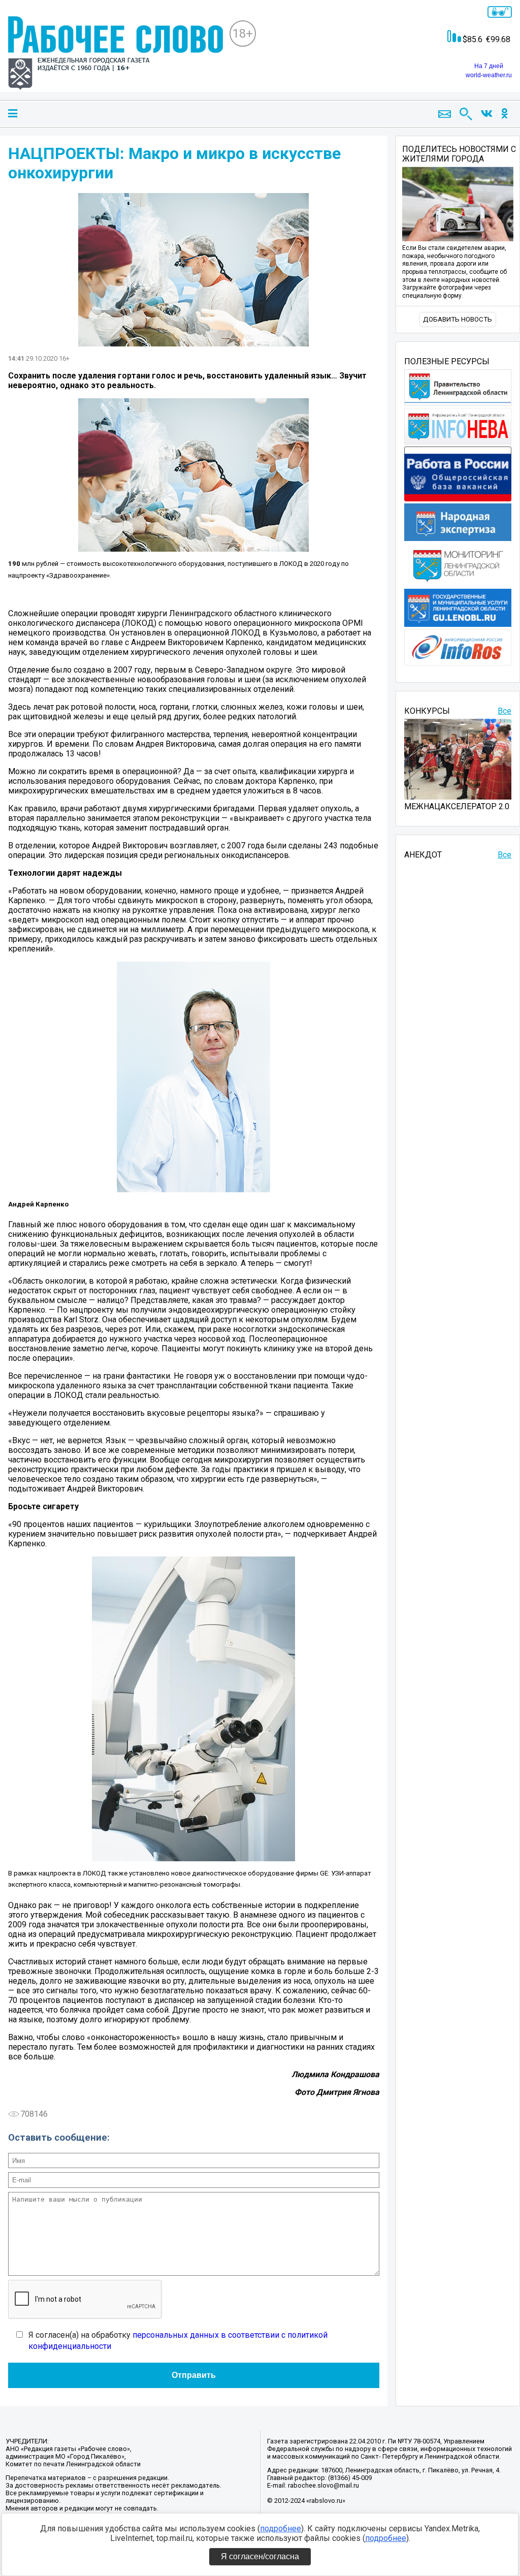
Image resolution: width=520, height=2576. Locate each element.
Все (505, 711)
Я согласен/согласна (260, 2556)
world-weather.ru (489, 75)
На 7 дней (489, 66)
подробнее (281, 2529)
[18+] (116, 54)
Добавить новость (458, 319)
